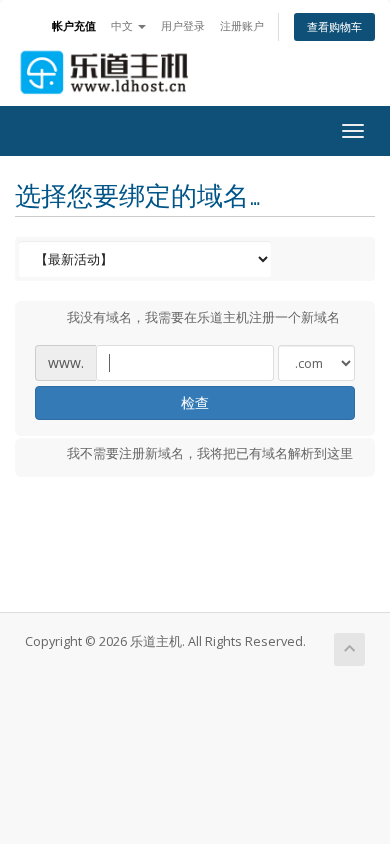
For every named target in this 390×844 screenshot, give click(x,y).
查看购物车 (334, 26)
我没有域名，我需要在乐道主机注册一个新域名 (203, 317)
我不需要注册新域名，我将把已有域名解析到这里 (210, 454)
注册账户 (242, 25)
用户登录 (183, 25)
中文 (123, 25)
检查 (195, 402)
